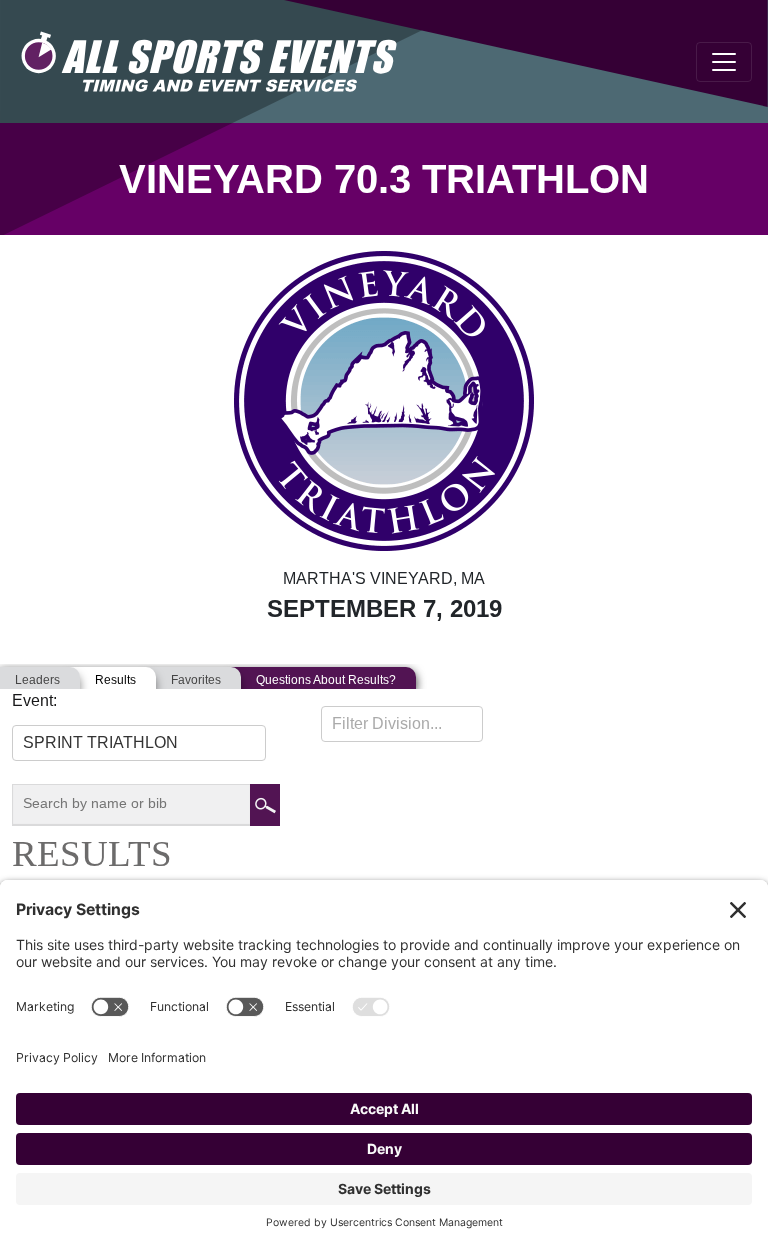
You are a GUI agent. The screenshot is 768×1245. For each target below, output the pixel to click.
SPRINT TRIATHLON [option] (100, 742)
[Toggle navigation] (724, 62)
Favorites (196, 680)
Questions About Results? (326, 680)
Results (115, 680)
